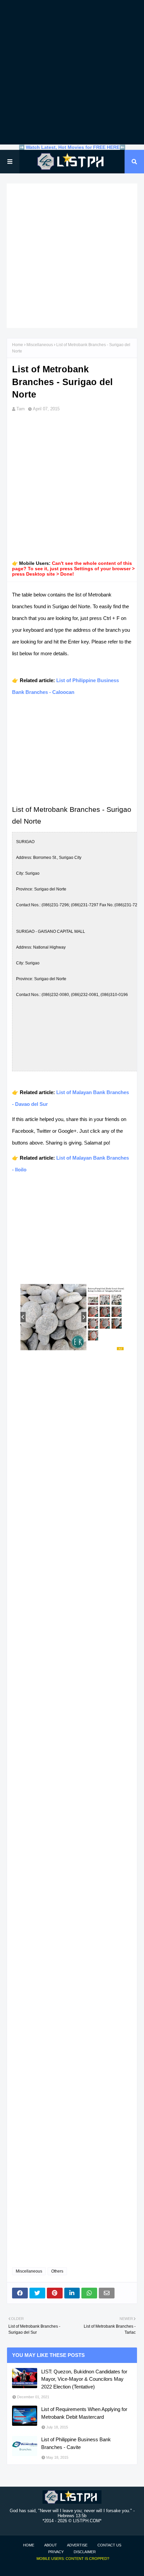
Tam (21, 409)
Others (57, 2271)
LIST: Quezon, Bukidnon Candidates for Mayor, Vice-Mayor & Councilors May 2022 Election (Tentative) (84, 2379)
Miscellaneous (40, 345)
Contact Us (109, 2545)
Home (18, 345)
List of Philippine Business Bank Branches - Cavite (76, 2443)
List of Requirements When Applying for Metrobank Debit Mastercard (84, 2413)
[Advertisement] (72, 72)
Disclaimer (85, 2552)
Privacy (56, 2552)
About (51, 2545)
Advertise (77, 2545)
